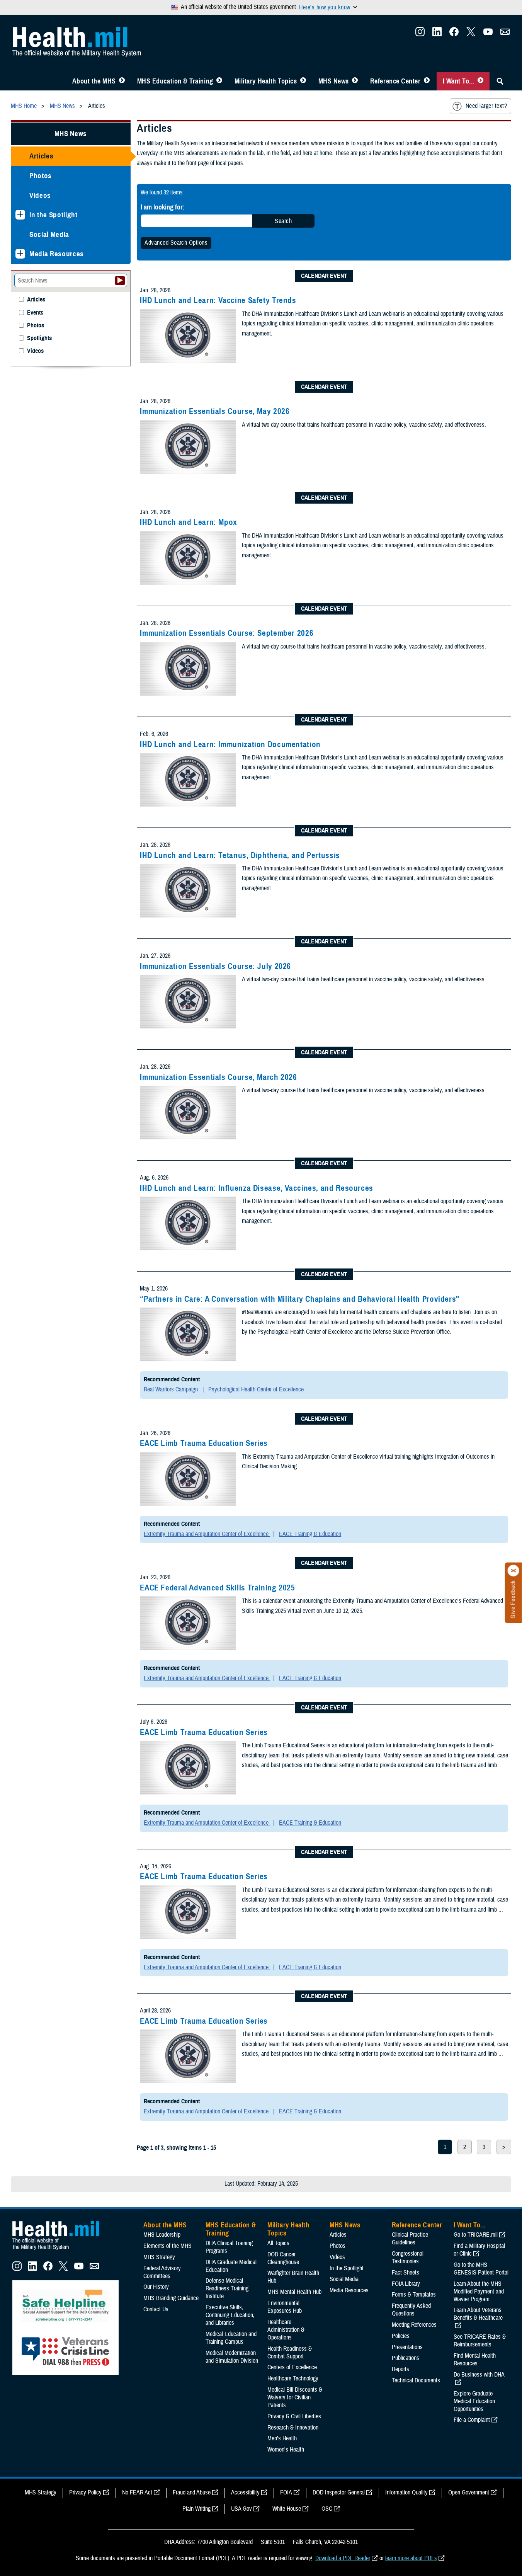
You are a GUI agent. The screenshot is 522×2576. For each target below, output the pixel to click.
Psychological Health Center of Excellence (256, 1389)
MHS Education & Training (175, 81)
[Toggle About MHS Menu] (122, 81)
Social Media (49, 234)
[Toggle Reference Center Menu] (427, 81)
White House (287, 2509)
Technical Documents (416, 2380)
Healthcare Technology (293, 2379)
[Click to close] (513, 1571)
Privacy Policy (85, 2493)
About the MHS (94, 81)
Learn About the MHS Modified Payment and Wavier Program (479, 2292)
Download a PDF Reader (343, 2558)
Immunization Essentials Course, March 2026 (218, 1077)
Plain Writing (196, 2509)
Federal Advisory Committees (162, 2272)
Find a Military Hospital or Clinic (479, 2250)
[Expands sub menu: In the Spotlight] (20, 215)
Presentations (407, 2347)
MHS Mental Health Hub (294, 2292)
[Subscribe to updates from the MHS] (505, 34)
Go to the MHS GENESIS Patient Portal (481, 2269)
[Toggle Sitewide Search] (500, 81)
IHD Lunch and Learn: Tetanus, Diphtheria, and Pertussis (240, 855)
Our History (156, 2287)
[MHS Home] (61, 2250)
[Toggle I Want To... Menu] (480, 81)
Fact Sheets (406, 2273)
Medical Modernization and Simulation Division (232, 2357)
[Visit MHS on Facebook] (454, 34)
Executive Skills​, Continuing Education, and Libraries (230, 2315)
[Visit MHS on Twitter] (471, 34)
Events (35, 313)
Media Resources (57, 254)
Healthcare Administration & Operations (286, 2330)
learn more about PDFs (411, 2558)
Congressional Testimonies (408, 2258)
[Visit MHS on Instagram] (420, 34)
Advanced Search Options (176, 243)
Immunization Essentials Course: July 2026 (215, 966)
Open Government (469, 2493)
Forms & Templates (414, 2295)
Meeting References (414, 2325)
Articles (41, 156)
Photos (41, 176)
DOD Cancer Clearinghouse (283, 2258)
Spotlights (39, 338)
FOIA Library (406, 2284)
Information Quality (406, 2493)
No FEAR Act (137, 2493)
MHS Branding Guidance (171, 2298)
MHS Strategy (159, 2257)
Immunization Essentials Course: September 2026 (227, 633)
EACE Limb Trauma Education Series (204, 1443)
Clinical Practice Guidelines (410, 2239)
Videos (40, 195)
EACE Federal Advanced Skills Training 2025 (217, 1588)
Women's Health (286, 2450)
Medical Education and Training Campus (231, 2338)
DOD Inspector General (339, 2493)
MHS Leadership (162, 2235)
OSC (327, 2509)
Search (283, 221)
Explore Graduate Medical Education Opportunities (474, 2401)
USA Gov (241, 2509)
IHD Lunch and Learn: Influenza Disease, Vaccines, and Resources (257, 1188)
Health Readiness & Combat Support (290, 2353)
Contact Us (156, 2309)
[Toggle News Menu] (355, 81)
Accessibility (245, 2493)
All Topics (278, 2243)
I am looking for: (163, 207)
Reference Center (395, 81)
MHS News (334, 81)
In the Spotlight (54, 215)
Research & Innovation (293, 2428)
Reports (400, 2369)
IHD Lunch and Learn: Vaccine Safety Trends (218, 300)
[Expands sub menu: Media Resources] (20, 254)
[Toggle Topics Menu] (303, 81)
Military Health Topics (266, 81)
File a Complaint (472, 2420)
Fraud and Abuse (192, 2493)
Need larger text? (486, 106)
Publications (406, 2358)
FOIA (286, 2493)
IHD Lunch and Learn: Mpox (189, 522)
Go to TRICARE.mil (476, 2235)
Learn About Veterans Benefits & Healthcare (478, 2314)
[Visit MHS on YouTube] (488, 34)
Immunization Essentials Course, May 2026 (215, 411)
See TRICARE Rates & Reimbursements (480, 2341)
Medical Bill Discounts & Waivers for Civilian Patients (295, 2397)
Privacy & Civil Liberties (294, 2416)
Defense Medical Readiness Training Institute (227, 2288)
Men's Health (282, 2438)
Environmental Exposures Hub (285, 2307)
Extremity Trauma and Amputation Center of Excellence (207, 1534)
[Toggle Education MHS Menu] (219, 81)
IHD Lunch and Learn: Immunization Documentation (230, 744)
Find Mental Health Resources (475, 2360)
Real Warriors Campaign (172, 1389)
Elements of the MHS (167, 2246)
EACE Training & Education (310, 1534)
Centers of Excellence (292, 2367)
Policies (401, 2336)
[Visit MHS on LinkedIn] (437, 34)
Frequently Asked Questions (411, 2310)
